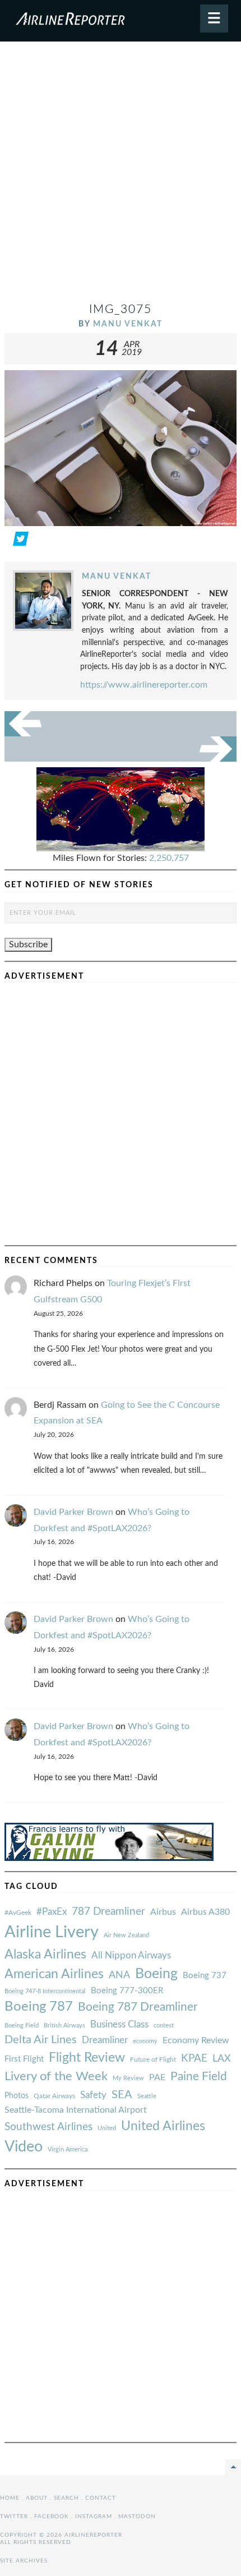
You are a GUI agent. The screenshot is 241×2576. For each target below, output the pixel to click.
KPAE (194, 2058)
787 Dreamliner (108, 1912)
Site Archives (24, 2561)
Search (66, 2498)
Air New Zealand (126, 1935)
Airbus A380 (205, 1912)
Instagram (94, 2517)
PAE (157, 2077)
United (107, 2128)
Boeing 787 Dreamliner (138, 2007)
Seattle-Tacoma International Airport (76, 2110)
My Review (128, 2078)
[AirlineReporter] (121, 21)
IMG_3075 (121, 309)
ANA (119, 1975)
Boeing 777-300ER (127, 1991)
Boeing (156, 1974)
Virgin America (68, 2149)
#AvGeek (18, 1913)
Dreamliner (105, 2040)
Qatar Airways (54, 2096)
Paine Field (199, 2077)
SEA (122, 2095)
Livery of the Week (56, 2077)
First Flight (24, 2059)
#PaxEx (52, 1912)
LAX (222, 2059)
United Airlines (163, 2126)
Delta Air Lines (41, 2040)
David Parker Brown (73, 1512)
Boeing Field (22, 2026)
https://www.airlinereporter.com (144, 685)
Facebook (52, 2517)
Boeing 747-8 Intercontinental (45, 1991)
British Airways (64, 2026)
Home (10, 2498)
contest (164, 2026)
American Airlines (54, 1974)
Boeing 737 (205, 1976)
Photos (17, 2096)
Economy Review (196, 2040)
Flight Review (87, 2058)
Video (24, 2147)
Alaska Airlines (45, 1955)
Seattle (147, 2096)
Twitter (14, 2517)
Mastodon (137, 2517)
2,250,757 (169, 858)
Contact (101, 2498)
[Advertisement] (121, 176)
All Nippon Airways (131, 1955)
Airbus (163, 1912)
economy (145, 2041)
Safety (93, 2095)
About (37, 2498)
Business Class (119, 2024)
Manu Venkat (128, 324)
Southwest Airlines (48, 2127)
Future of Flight (153, 2059)
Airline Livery (52, 1932)
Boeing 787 (39, 2007)
